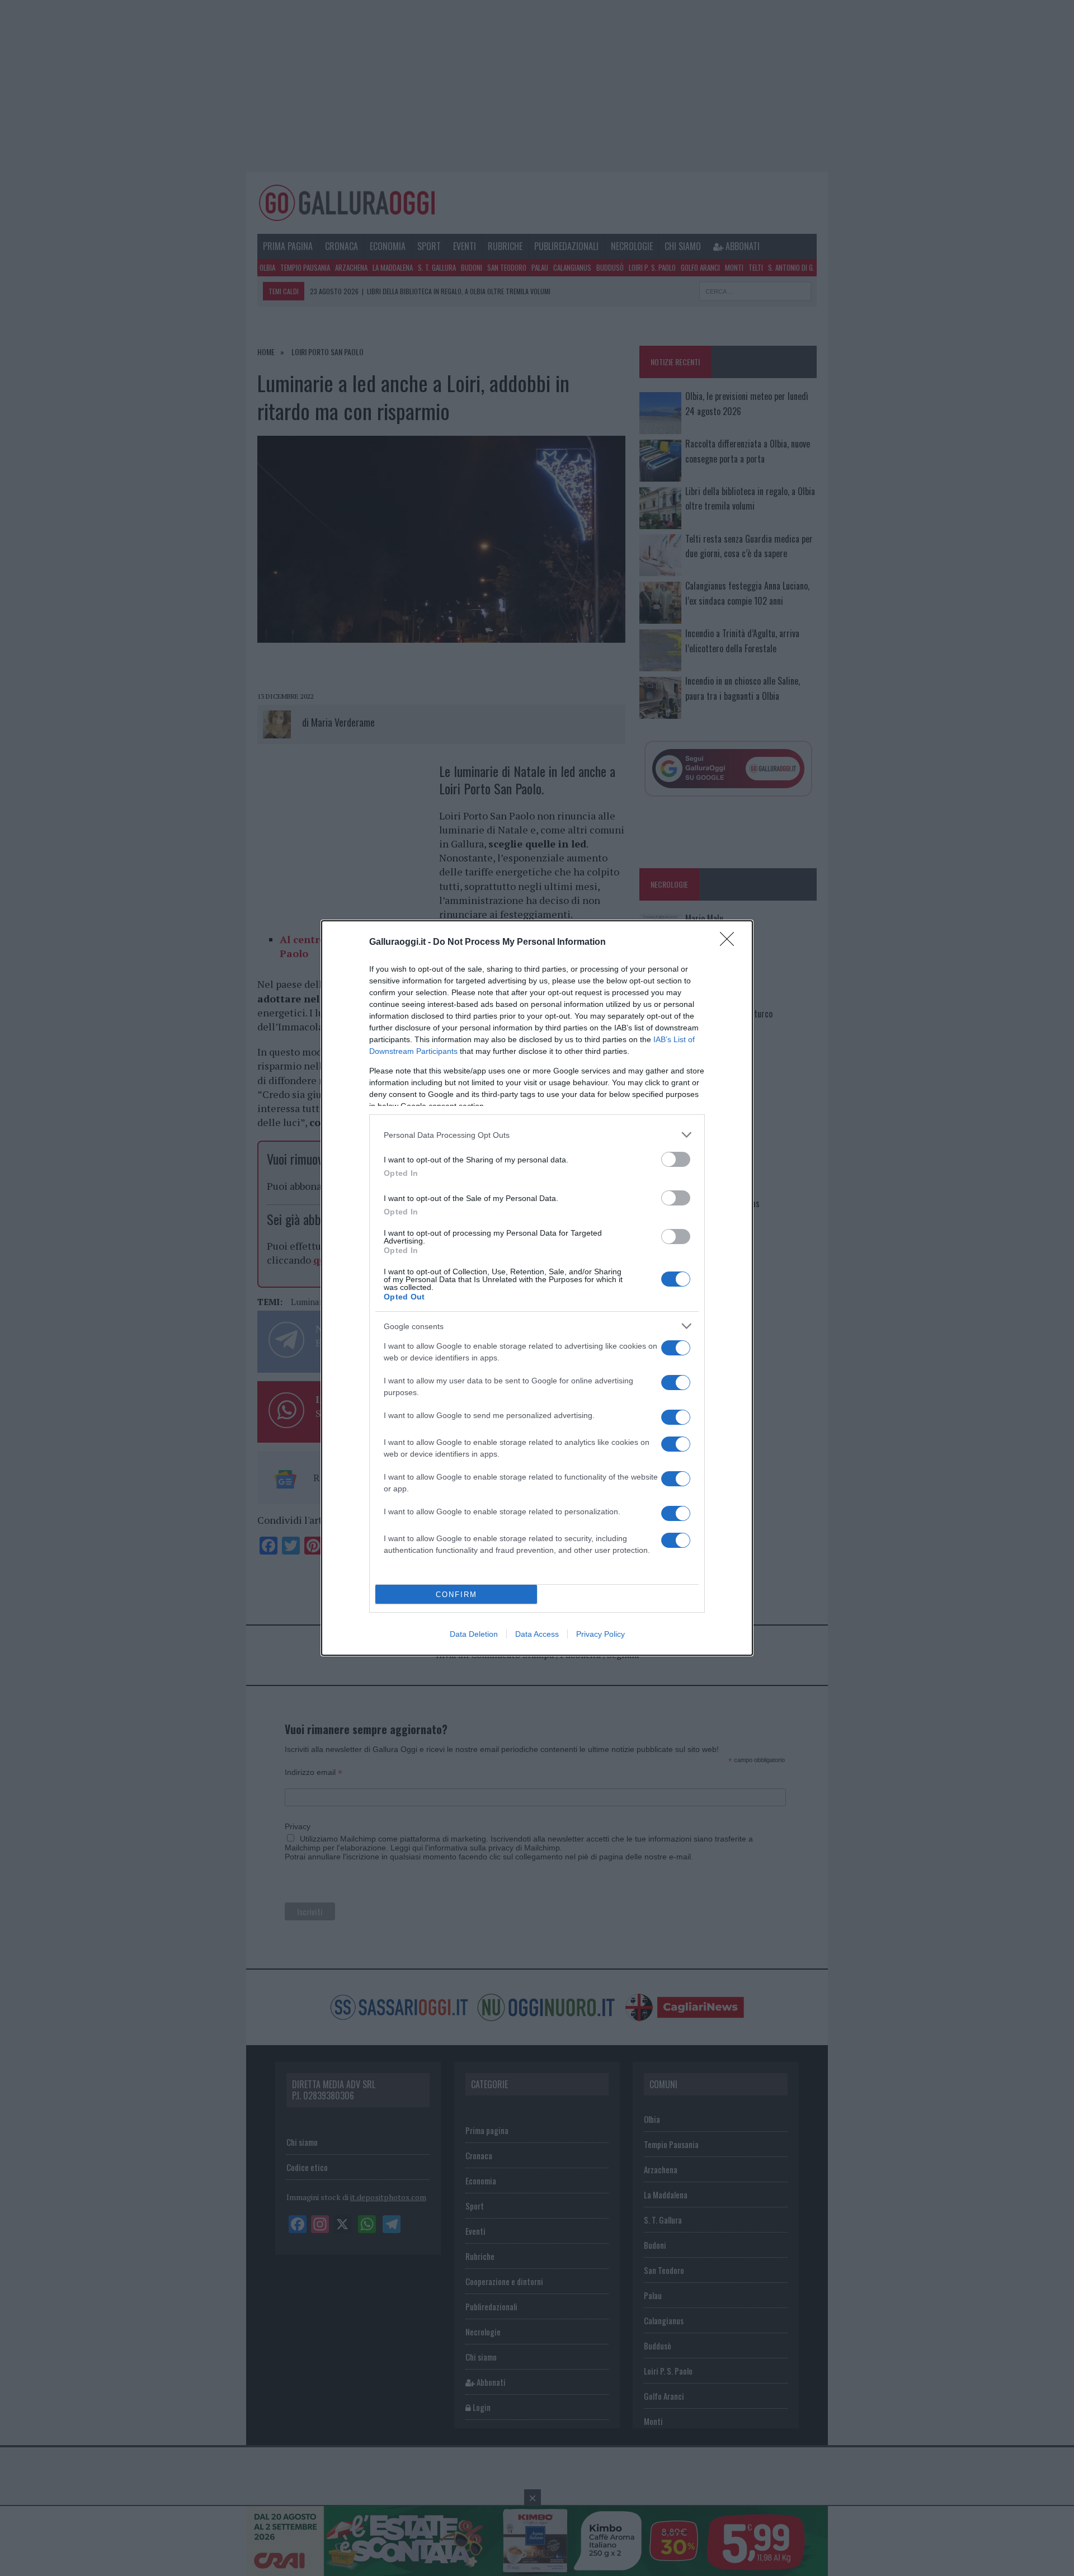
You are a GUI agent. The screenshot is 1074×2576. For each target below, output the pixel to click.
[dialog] (537, 1288)
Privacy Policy (600, 1634)
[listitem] (537, 1135)
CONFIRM (456, 1595)
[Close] (731, 943)
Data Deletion (474, 1634)
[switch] (676, 1159)
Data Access (537, 1634)
